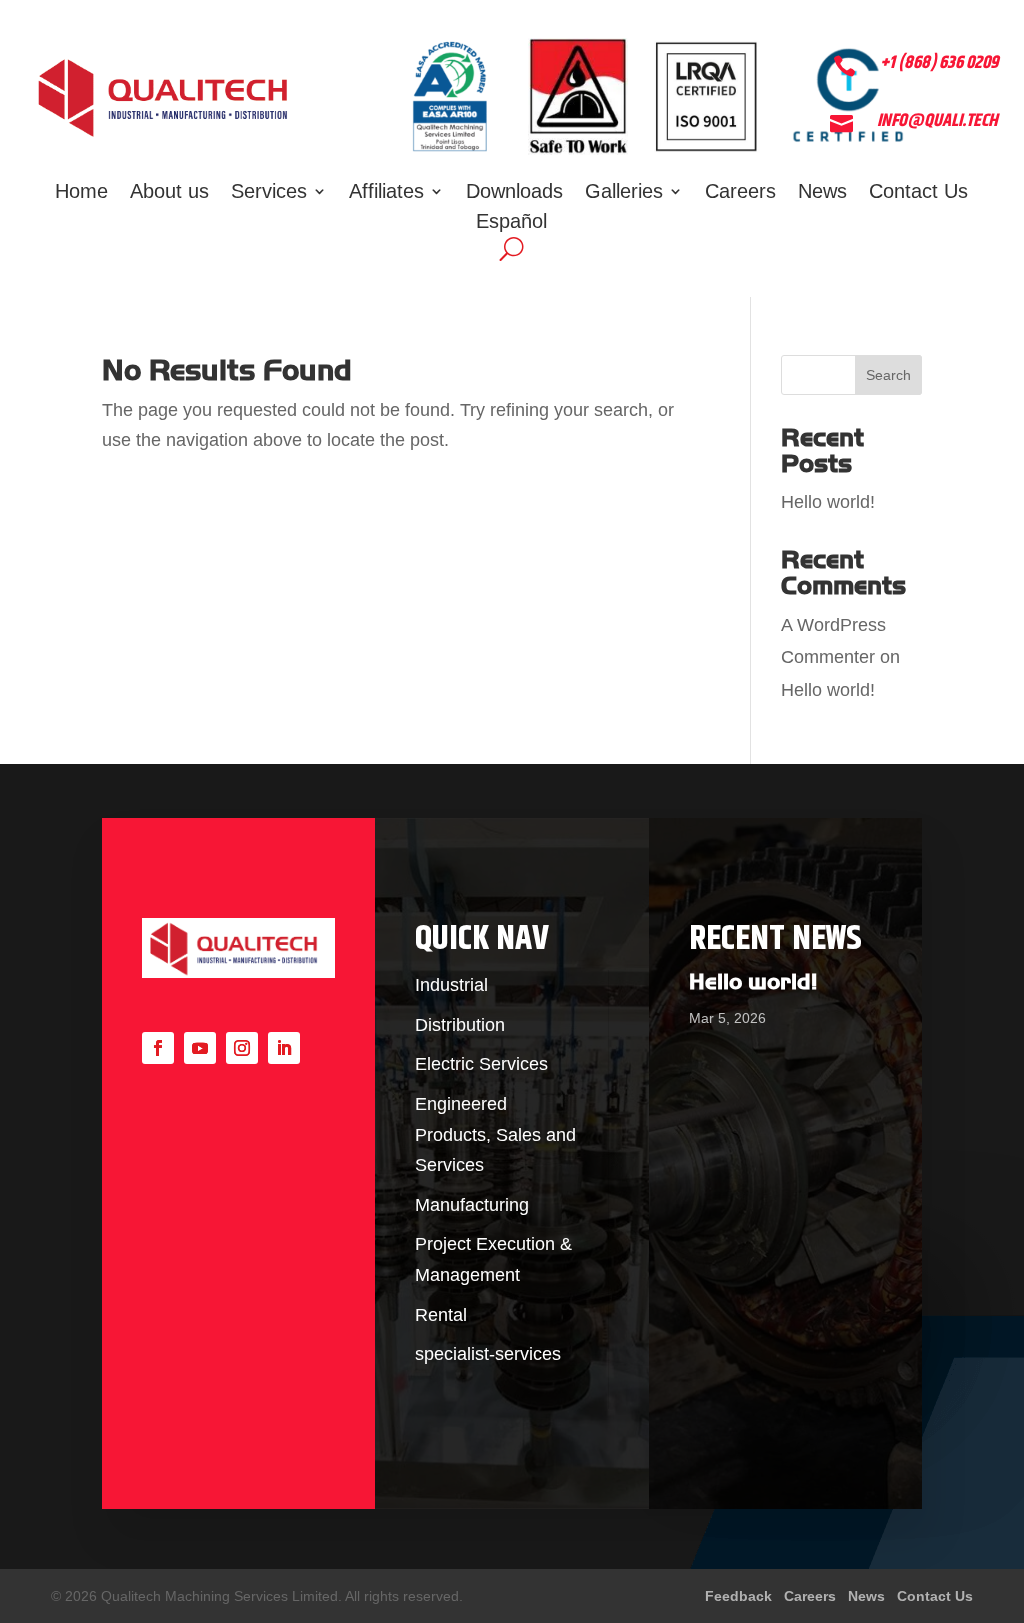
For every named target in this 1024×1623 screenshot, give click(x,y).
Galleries (624, 193)
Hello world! (828, 502)
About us (169, 193)
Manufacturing (472, 1205)
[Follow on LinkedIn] (284, 1048)
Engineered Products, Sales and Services (495, 1134)
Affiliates (386, 193)
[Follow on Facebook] (158, 1048)
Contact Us (918, 193)
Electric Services (481, 1064)
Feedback (740, 1596)
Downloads (514, 193)
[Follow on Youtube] (200, 1048)
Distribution (460, 1025)
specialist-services (488, 1354)
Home (81, 193)
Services (269, 193)
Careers (740, 193)
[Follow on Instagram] (242, 1048)
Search (888, 375)
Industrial (451, 985)
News (822, 193)
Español (511, 223)
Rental (441, 1315)
